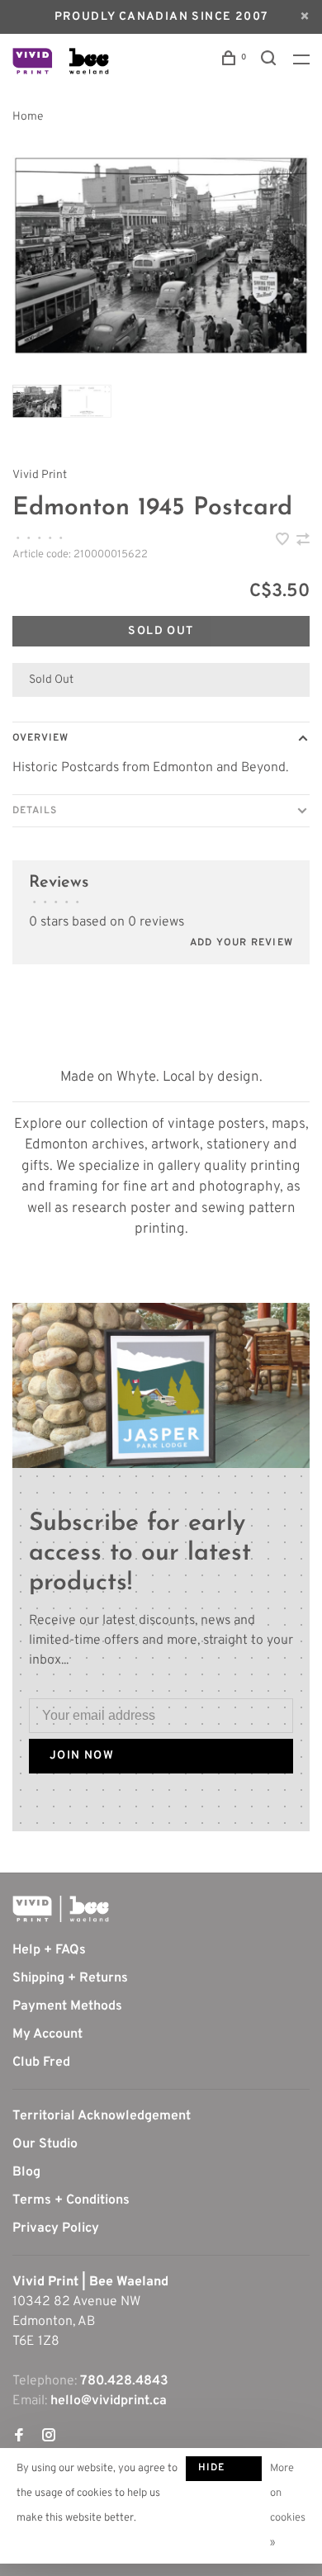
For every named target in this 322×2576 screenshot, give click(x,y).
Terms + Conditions (71, 2200)
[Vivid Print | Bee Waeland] (61, 1909)
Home (28, 117)
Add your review (241, 943)
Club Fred (41, 2062)
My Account (47, 2034)
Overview (40, 738)
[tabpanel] (161, 256)
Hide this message (224, 2471)
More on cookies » (288, 2506)
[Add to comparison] (303, 542)
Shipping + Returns (70, 1978)
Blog (26, 2172)
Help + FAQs (49, 1950)
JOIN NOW (82, 1756)
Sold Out (161, 631)
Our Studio (45, 2144)
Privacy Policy (56, 2228)
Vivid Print (40, 475)
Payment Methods (67, 2006)
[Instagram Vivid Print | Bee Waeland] (49, 2437)
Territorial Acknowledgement (102, 2116)
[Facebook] (19, 2437)
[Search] (271, 62)
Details (35, 811)
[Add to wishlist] (284, 542)
